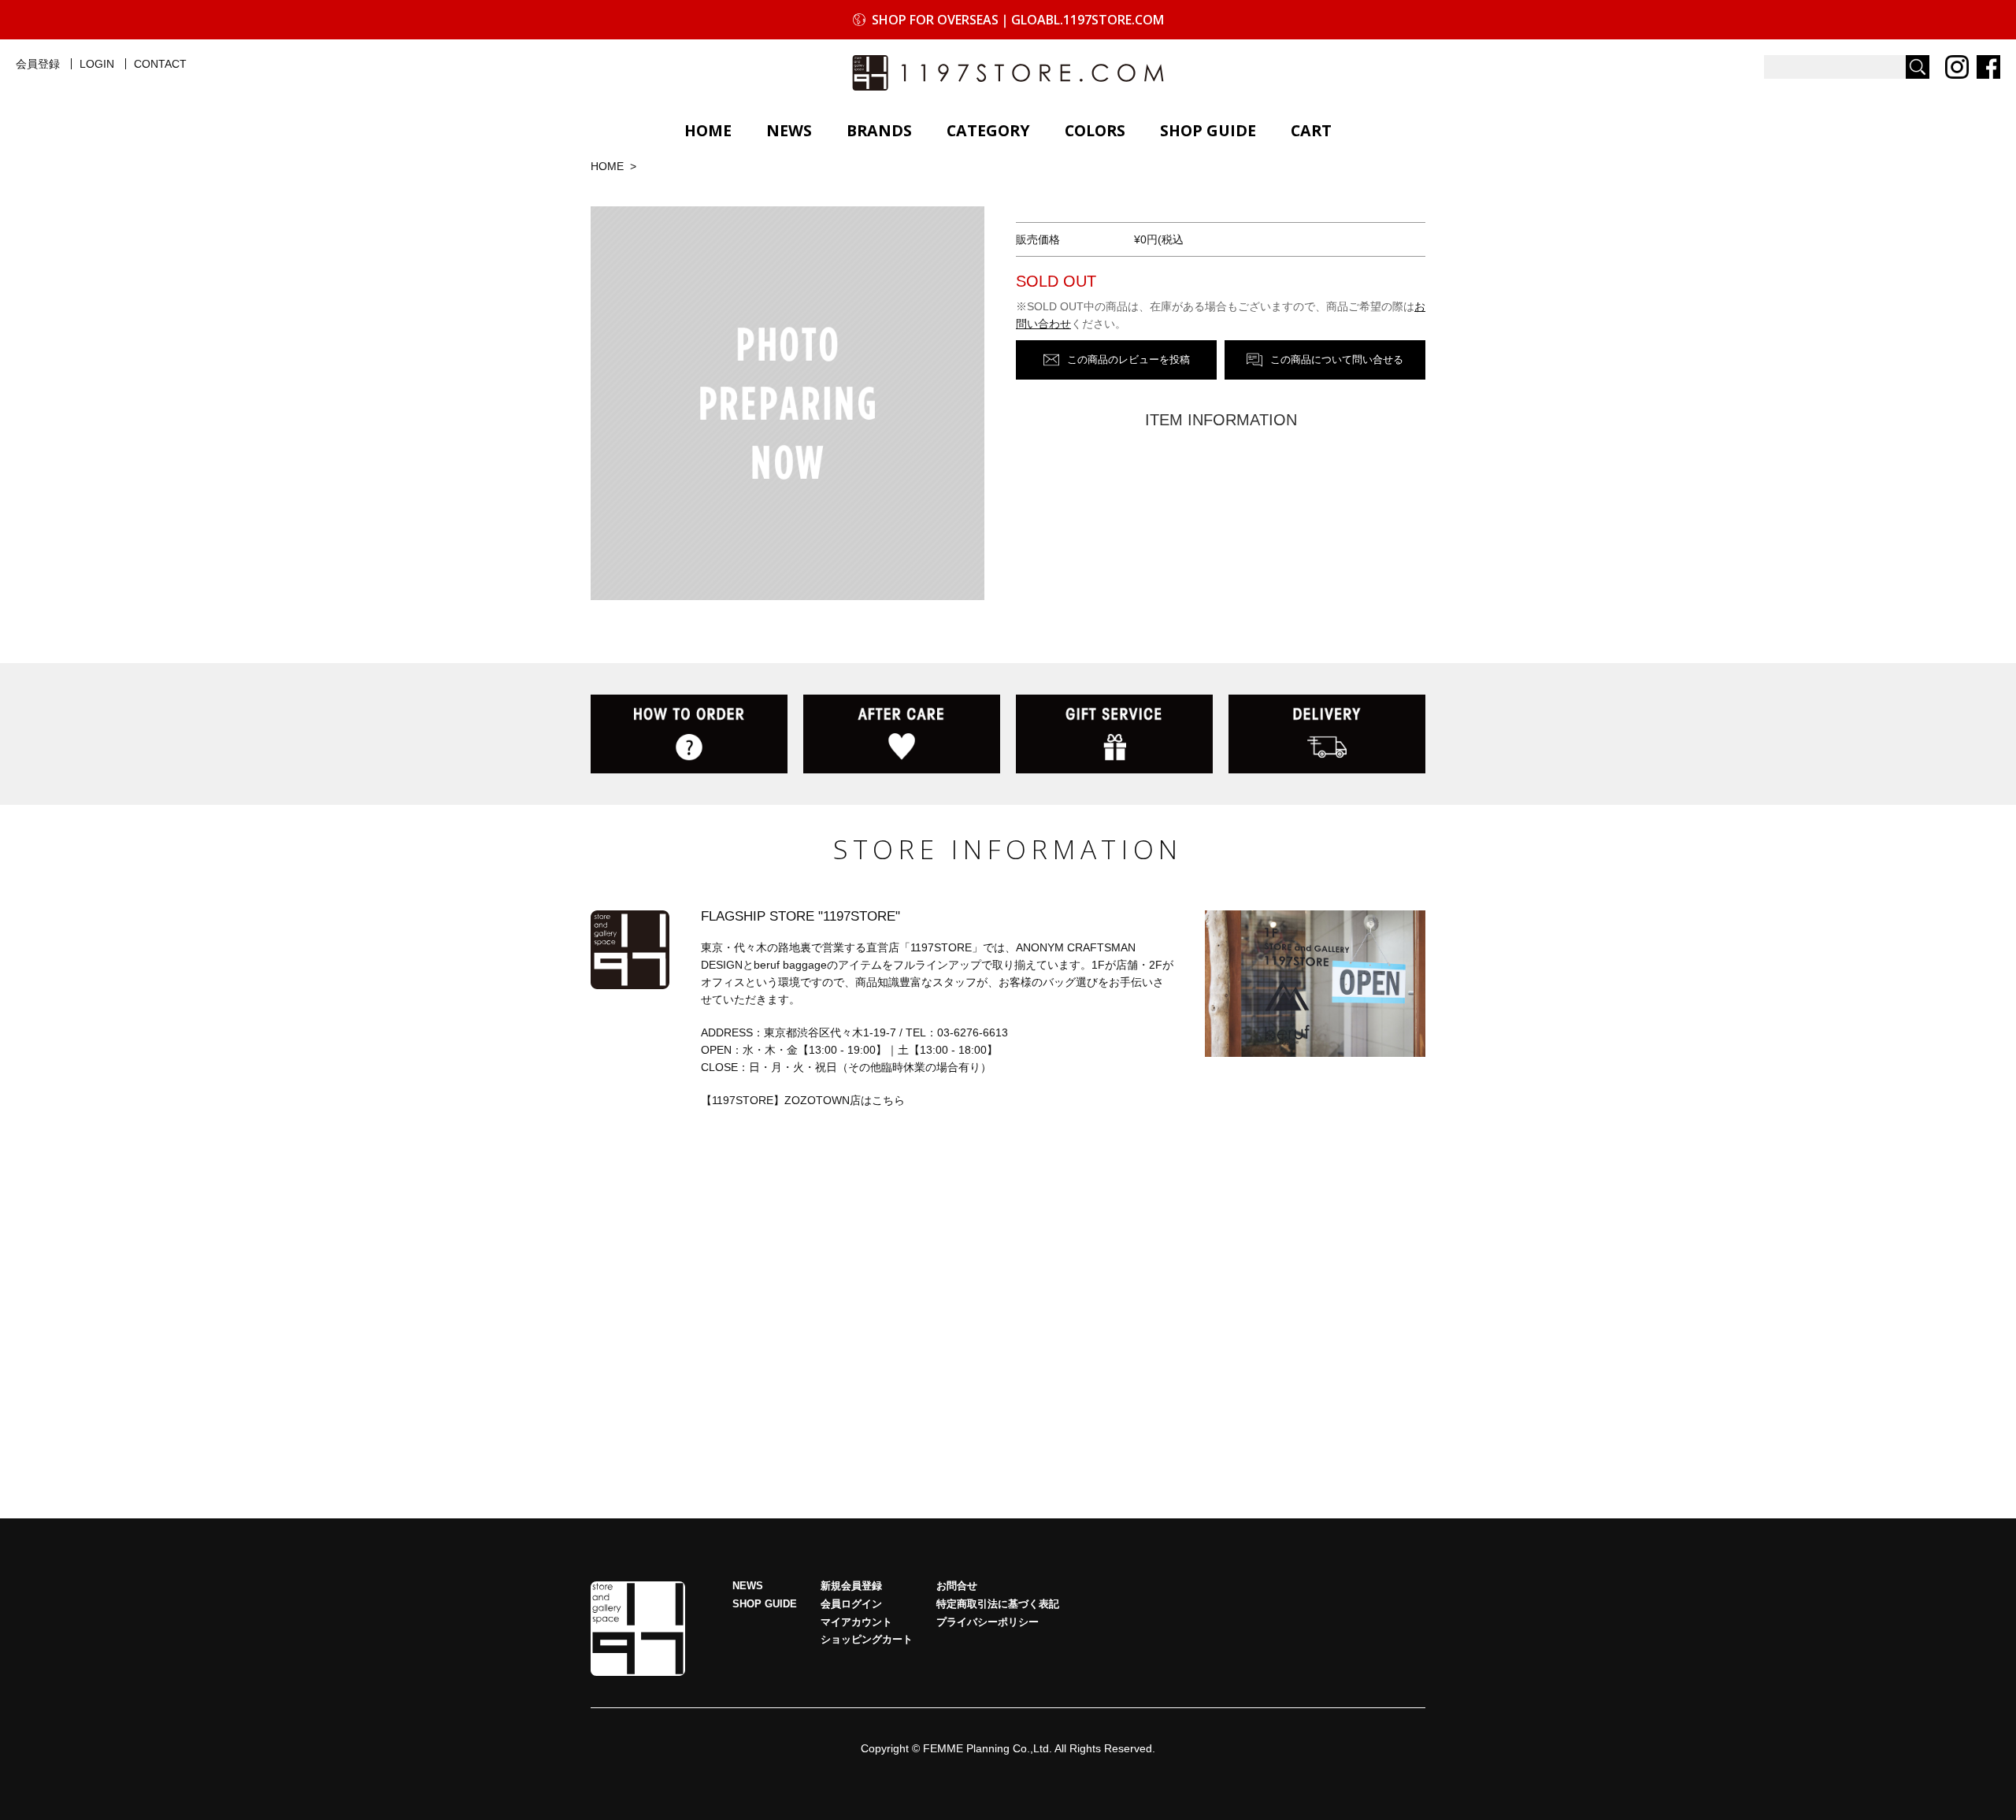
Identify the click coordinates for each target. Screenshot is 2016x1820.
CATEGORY (988, 130)
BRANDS (879, 130)
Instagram (1957, 67)
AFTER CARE (902, 734)
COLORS (1095, 130)
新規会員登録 (851, 1586)
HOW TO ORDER (689, 734)
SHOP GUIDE (1208, 130)
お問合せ (957, 1586)
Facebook (1988, 67)
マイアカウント (856, 1622)
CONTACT (160, 64)
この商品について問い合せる (1337, 360)
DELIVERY (1327, 734)
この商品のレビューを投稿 (1128, 360)
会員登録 (38, 64)
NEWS (789, 130)
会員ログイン (851, 1604)
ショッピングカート (867, 1640)
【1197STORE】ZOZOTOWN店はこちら (803, 1100)
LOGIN (97, 64)
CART (1311, 130)
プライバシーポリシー (988, 1622)
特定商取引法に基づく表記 (998, 1604)
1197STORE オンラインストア (1008, 73)
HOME (708, 130)
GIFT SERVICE (1114, 734)
